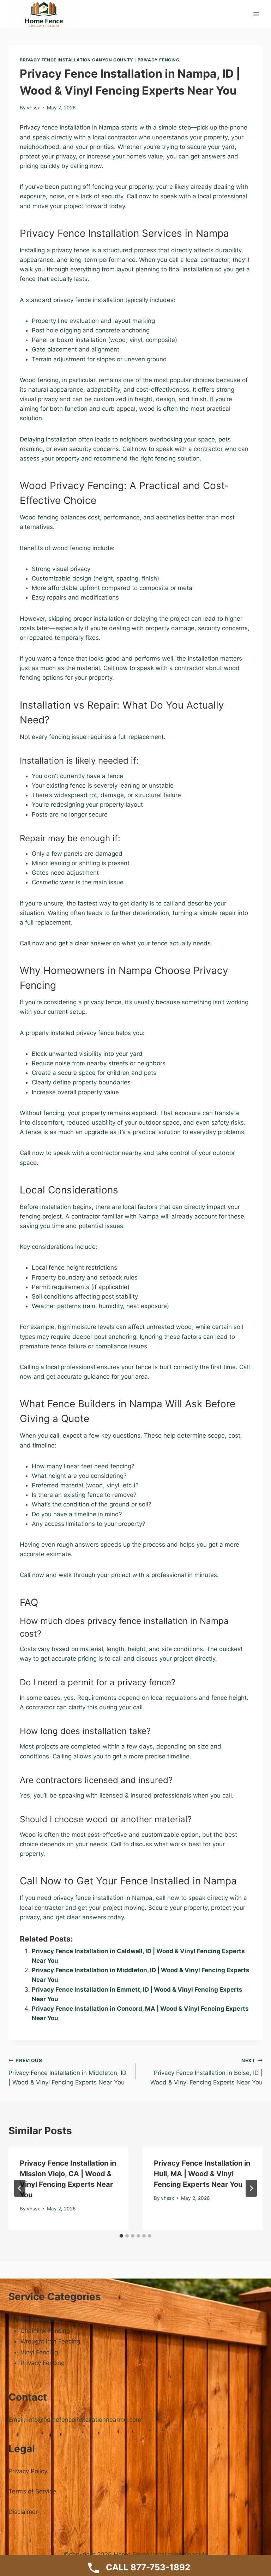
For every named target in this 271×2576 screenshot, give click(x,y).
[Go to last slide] (20, 2188)
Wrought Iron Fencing (50, 2341)
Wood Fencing (40, 2320)
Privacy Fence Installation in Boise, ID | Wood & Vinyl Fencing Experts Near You (206, 2072)
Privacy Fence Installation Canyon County (77, 60)
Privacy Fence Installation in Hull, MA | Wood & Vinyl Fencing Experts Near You (202, 2174)
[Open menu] (256, 14)
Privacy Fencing (159, 60)
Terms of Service (32, 2491)
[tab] (121, 2236)
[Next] (251, 2188)
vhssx (33, 108)
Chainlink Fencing (45, 2331)
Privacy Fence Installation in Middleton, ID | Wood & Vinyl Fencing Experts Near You (67, 2072)
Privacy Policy (28, 2471)
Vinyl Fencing (39, 2352)
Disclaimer (23, 2512)
